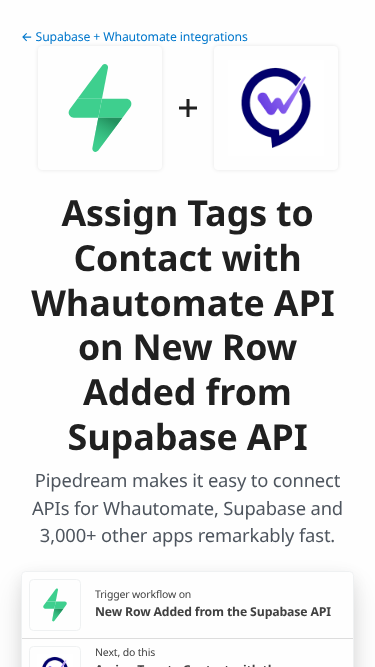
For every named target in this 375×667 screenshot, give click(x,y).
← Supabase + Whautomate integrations (134, 36)
